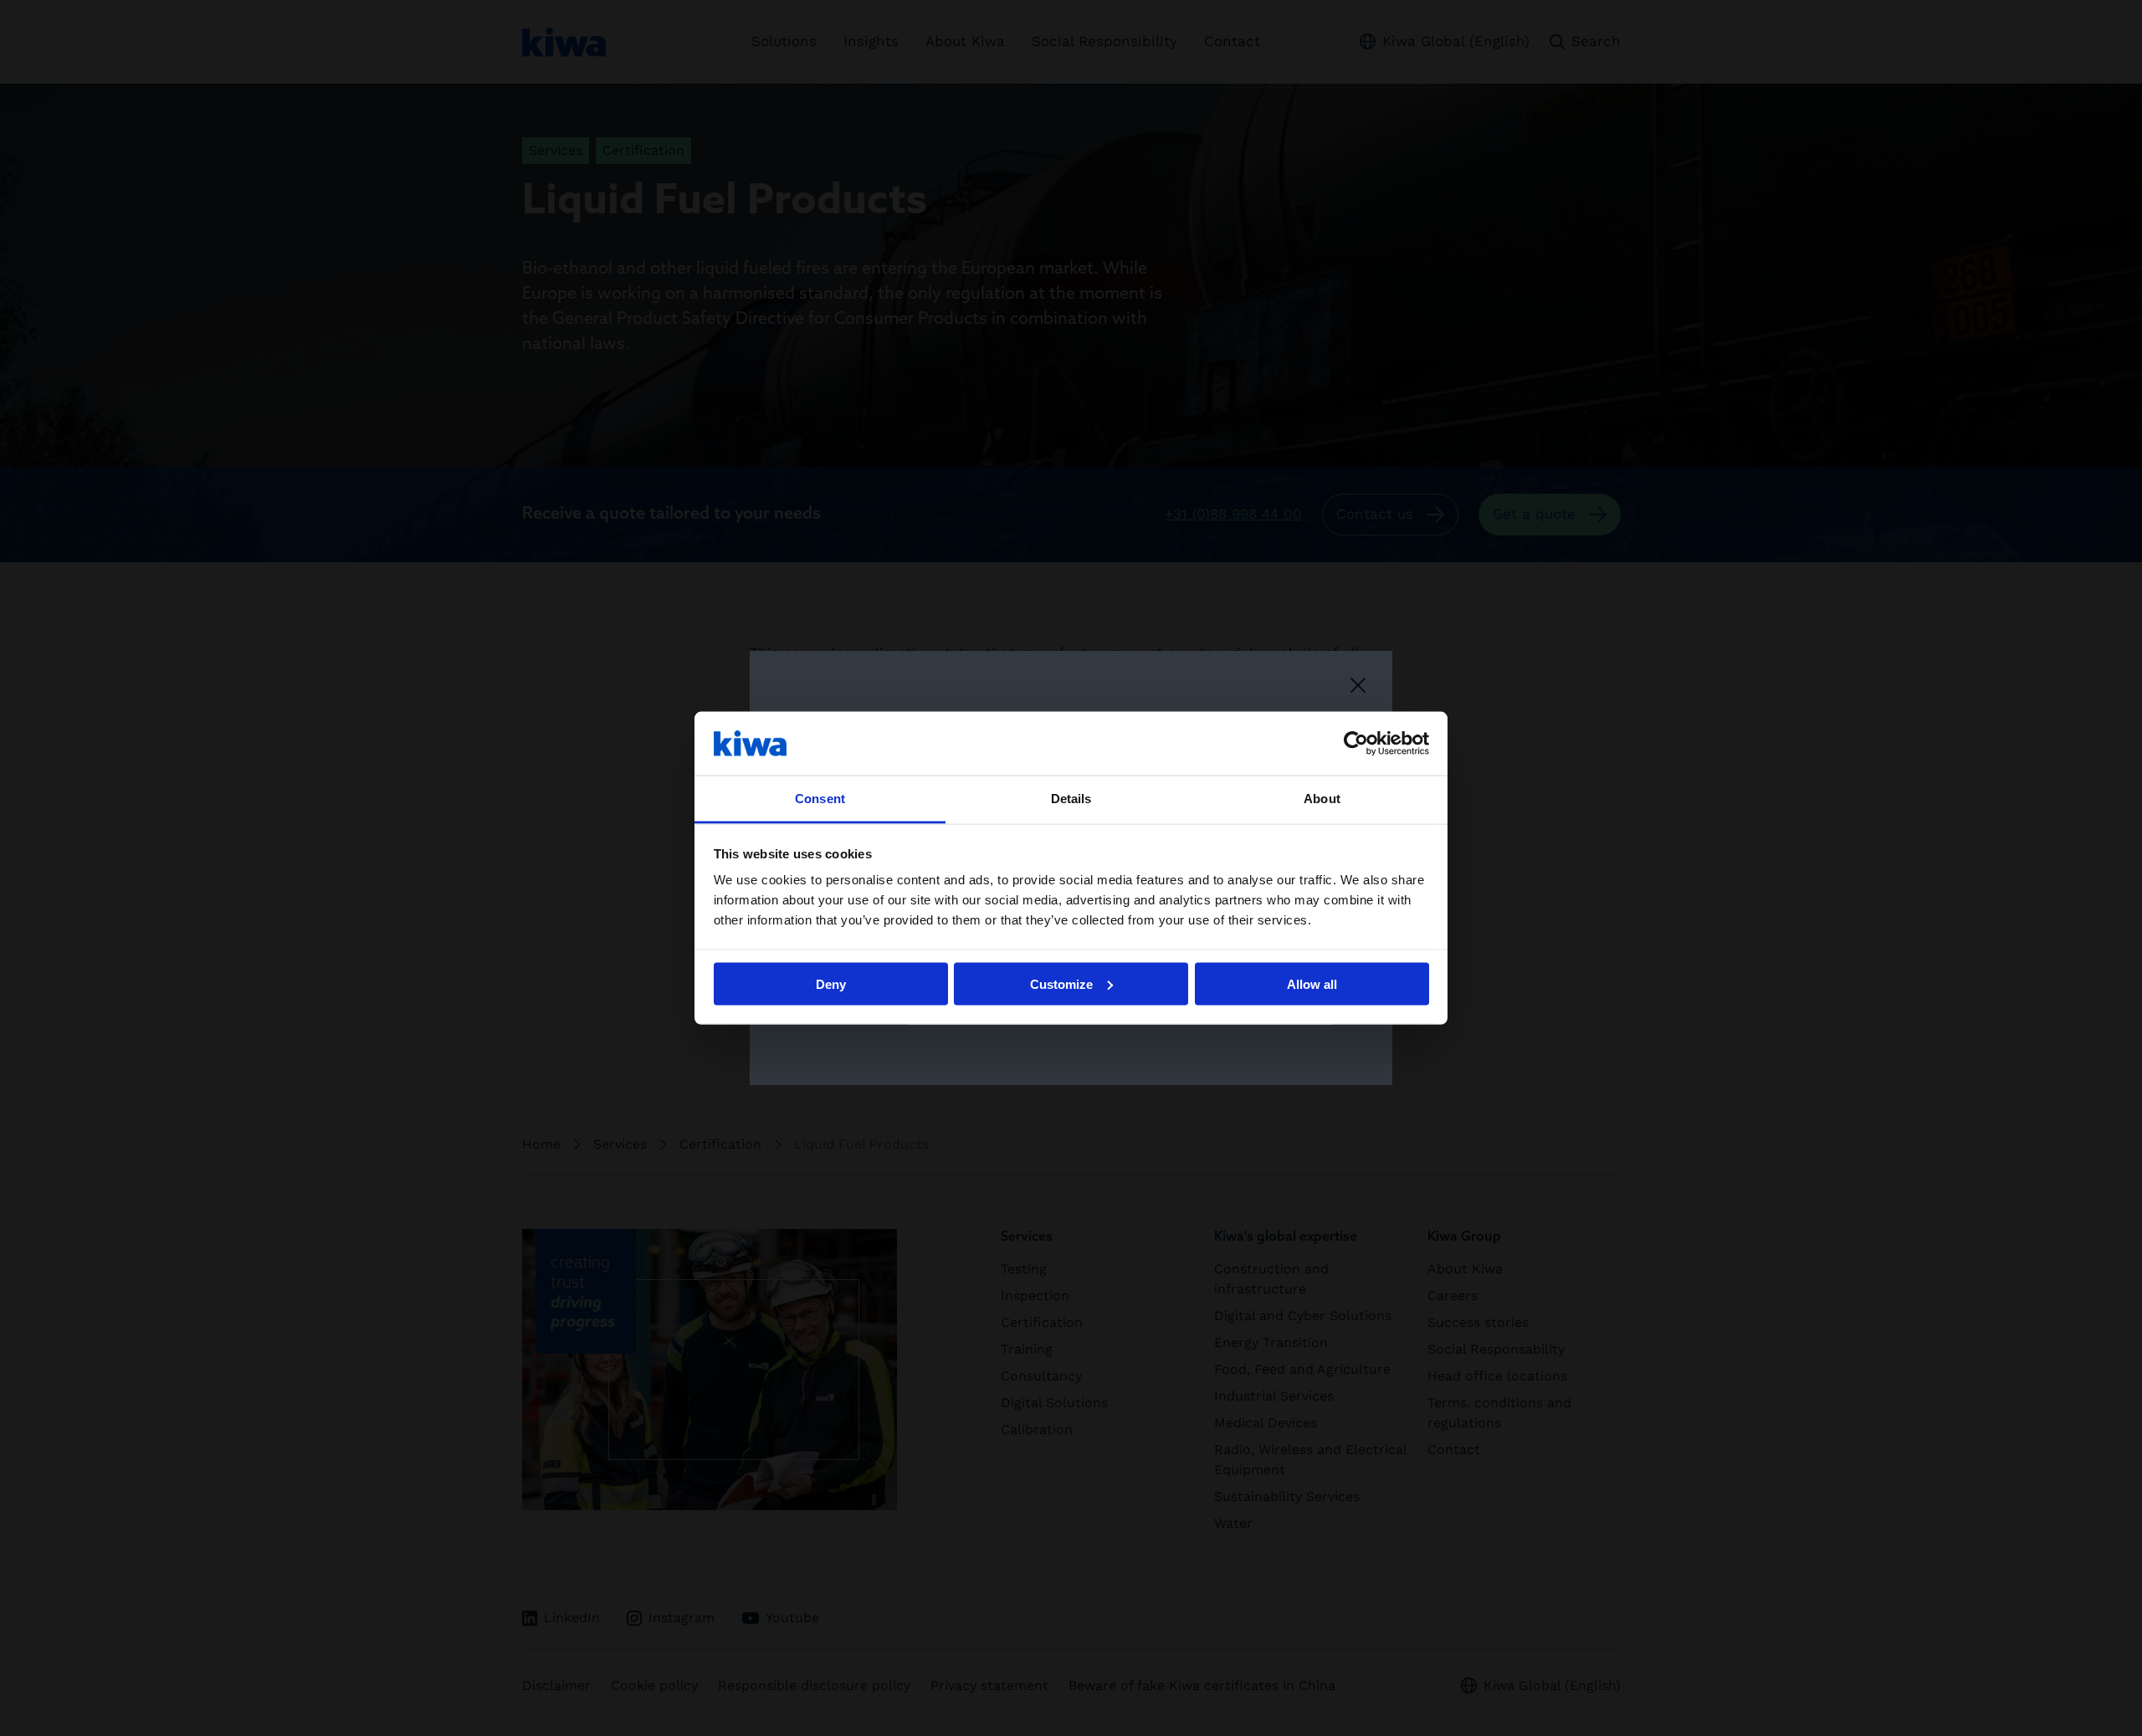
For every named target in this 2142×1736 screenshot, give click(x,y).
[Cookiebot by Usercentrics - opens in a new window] (1356, 743)
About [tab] (1322, 799)
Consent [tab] (820, 799)
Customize (1061, 983)
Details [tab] (1071, 799)
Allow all (1312, 983)
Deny (831, 983)
